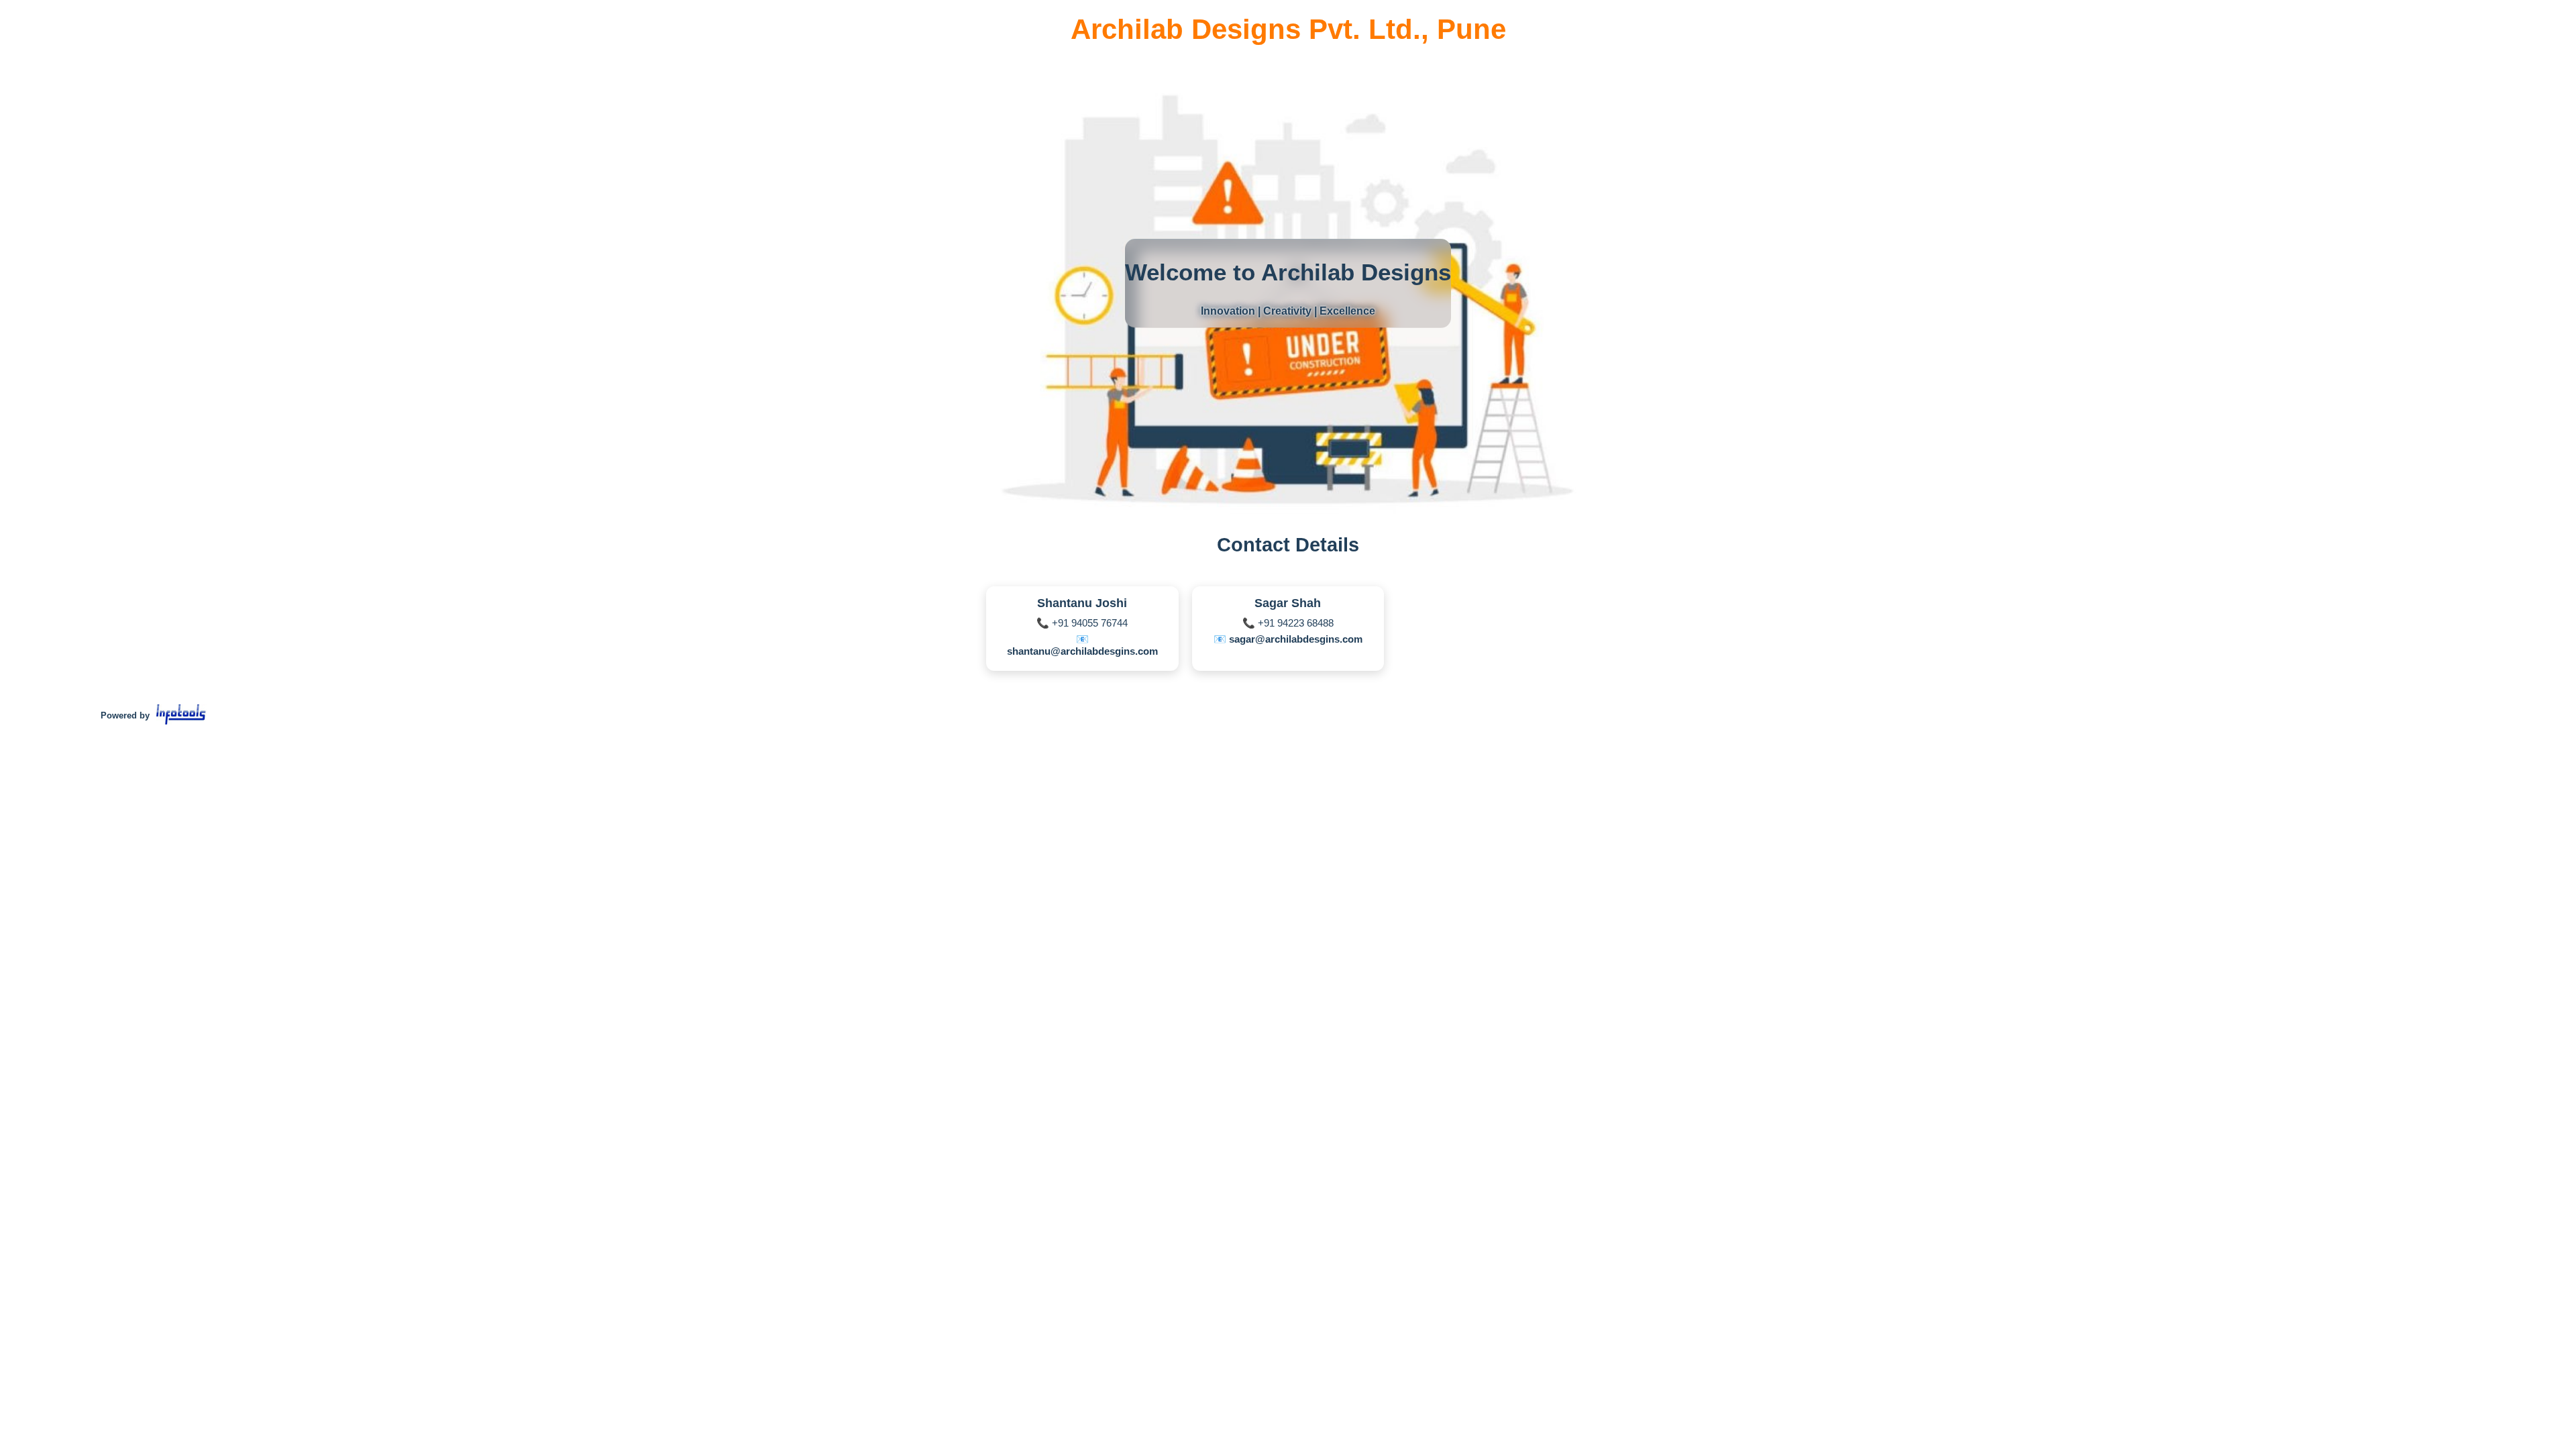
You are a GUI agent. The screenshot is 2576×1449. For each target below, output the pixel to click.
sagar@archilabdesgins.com (1296, 639)
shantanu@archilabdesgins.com (1082, 651)
